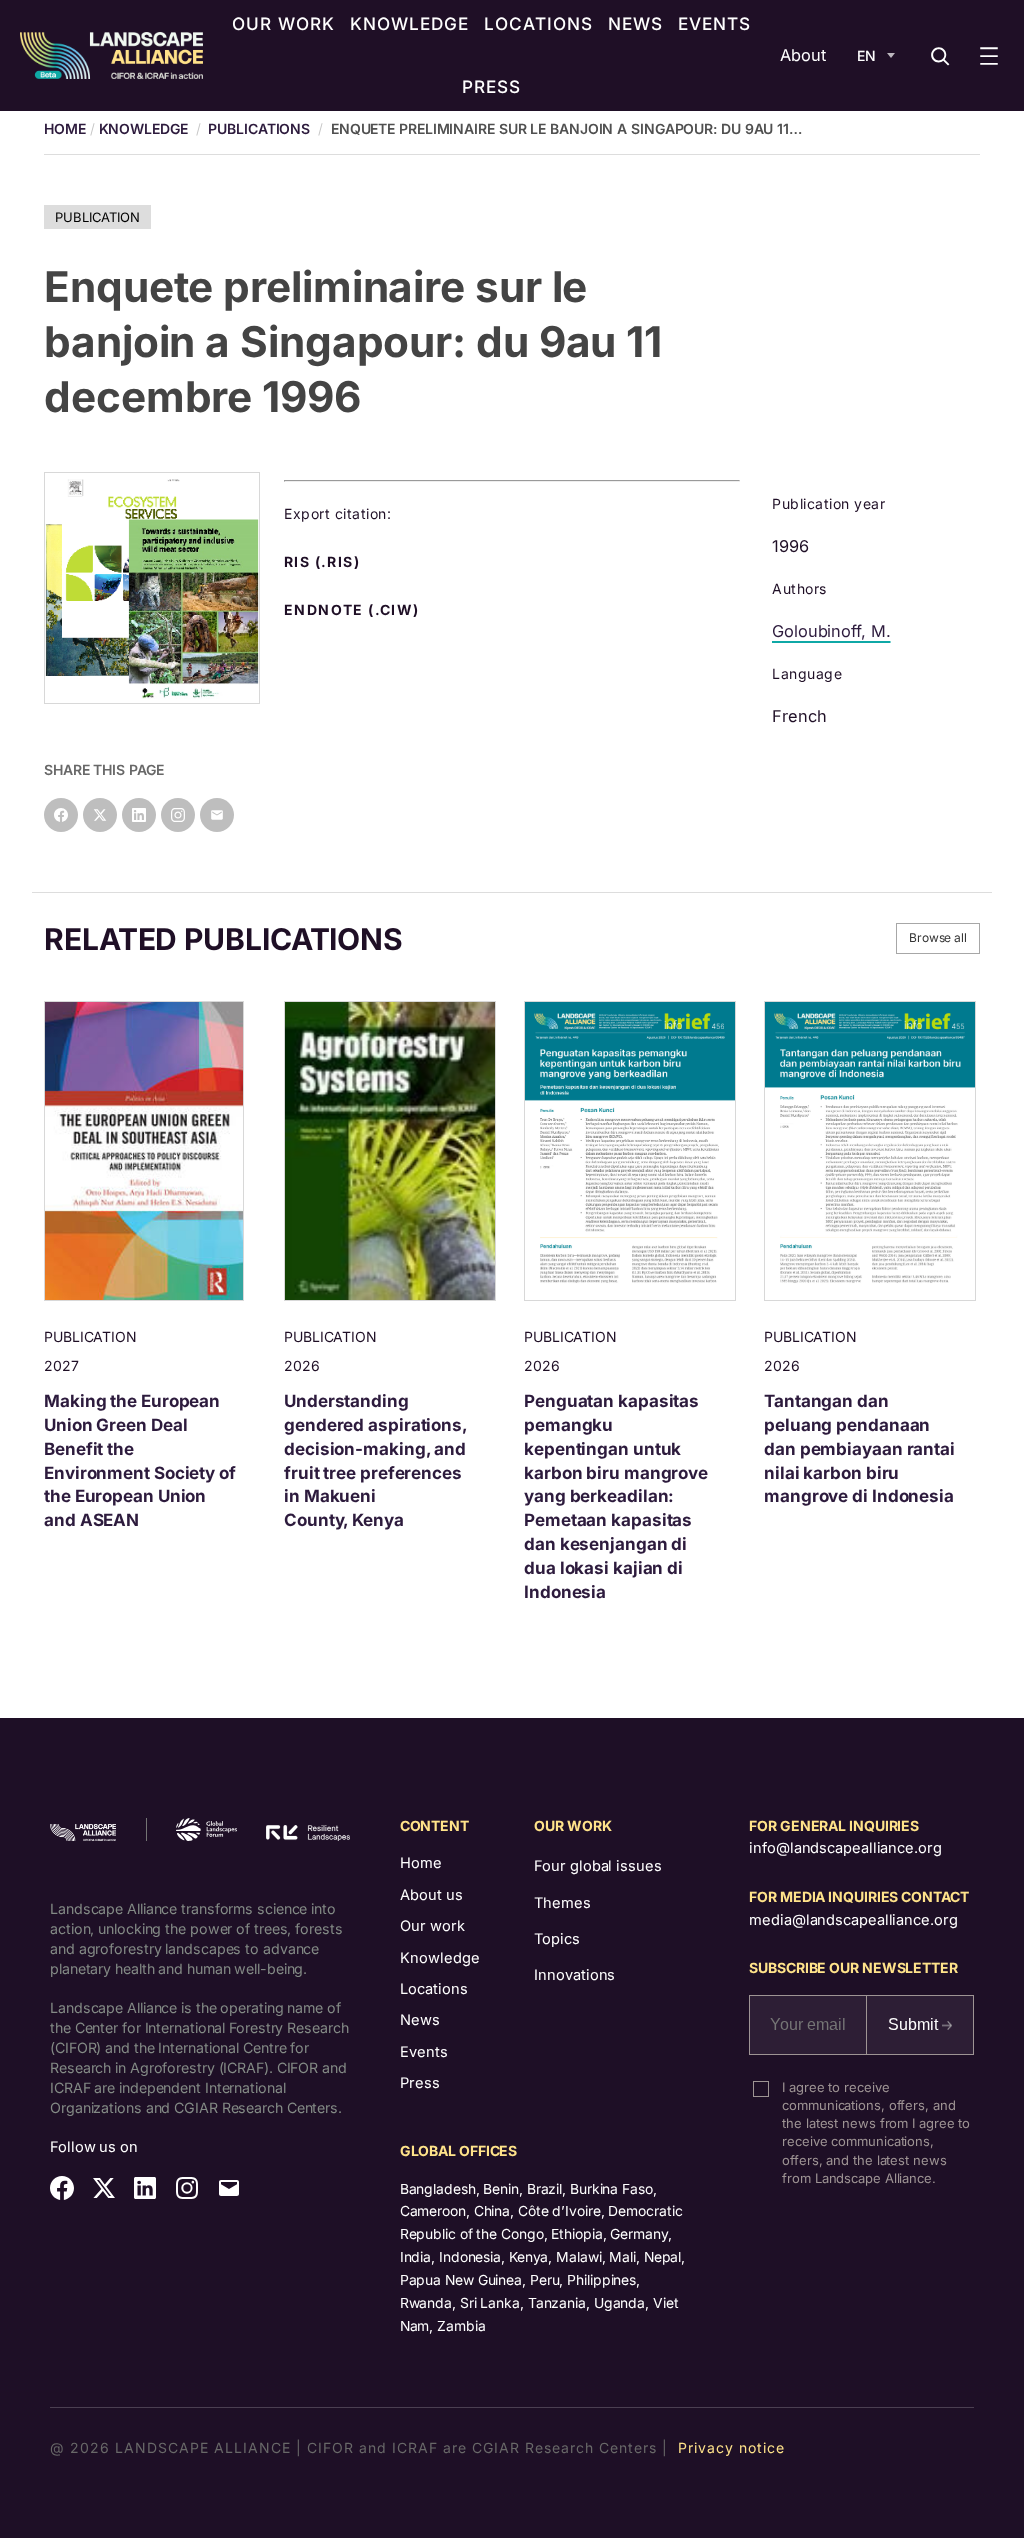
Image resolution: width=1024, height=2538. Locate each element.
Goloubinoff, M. (831, 631)
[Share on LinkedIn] (139, 815)
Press (420, 2083)
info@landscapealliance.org (845, 1848)
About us (431, 1895)
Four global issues (597, 1866)
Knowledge (143, 128)
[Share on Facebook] (61, 815)
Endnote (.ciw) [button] (354, 610)
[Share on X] (100, 815)
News (420, 2020)
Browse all (938, 937)
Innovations (574, 1975)
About (803, 55)
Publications (259, 128)
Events (424, 2052)
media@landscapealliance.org (853, 1920)
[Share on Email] (217, 815)
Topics (556, 1939)
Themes (562, 1903)
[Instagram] (178, 815)
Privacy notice (731, 2447)
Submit (915, 2024)
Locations (434, 1989)
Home (421, 1863)
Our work (432, 1926)
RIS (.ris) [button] (324, 562)
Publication (97, 217)
